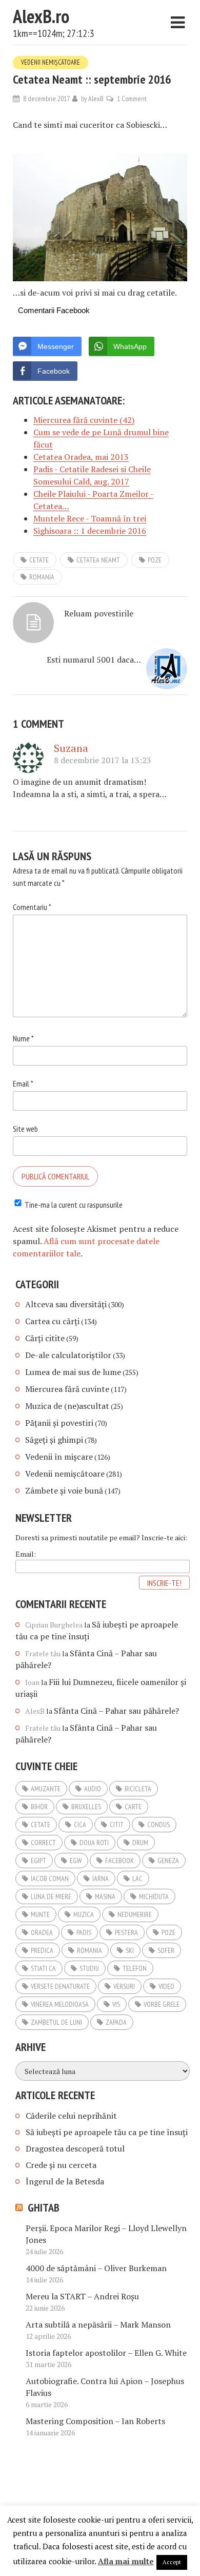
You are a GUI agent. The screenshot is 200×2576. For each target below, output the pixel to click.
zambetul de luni (56, 2022)
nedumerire (135, 1914)
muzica (84, 1914)
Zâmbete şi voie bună (64, 1490)
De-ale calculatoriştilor (68, 1355)
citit (117, 1825)
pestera (126, 1932)
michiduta (154, 1896)
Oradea (42, 1932)
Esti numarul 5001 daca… (94, 660)
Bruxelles (86, 1807)
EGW (76, 1861)
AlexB (96, 99)
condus (158, 1825)
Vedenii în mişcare (59, 1457)
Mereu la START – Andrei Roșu (82, 2296)
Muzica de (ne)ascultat (67, 1406)
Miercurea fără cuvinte (67, 1389)
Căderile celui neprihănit (71, 2116)
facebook (119, 1861)
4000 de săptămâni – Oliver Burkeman (96, 2268)
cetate (39, 560)
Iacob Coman (50, 1878)
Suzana (71, 748)
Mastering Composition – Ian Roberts (95, 2421)
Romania (42, 577)
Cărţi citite (45, 1338)
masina (105, 1896)
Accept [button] (172, 2562)
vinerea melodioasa (60, 2004)
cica (80, 1825)
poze (155, 560)
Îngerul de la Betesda (65, 2181)
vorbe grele (162, 2004)
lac (137, 1878)
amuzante (46, 1789)
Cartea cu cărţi (52, 1321)
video (166, 1986)
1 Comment (132, 99)
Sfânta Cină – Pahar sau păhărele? (116, 1711)
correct (43, 1843)
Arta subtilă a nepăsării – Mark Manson (98, 2325)
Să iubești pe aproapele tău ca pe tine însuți (107, 2132)
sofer (166, 1950)
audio (93, 1789)
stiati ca (43, 1968)
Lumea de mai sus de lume (73, 1372)
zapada (116, 2022)
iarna (101, 1878)
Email (23, 1083)
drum (140, 1843)
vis (116, 2004)
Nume (23, 1038)
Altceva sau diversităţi (66, 1304)
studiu (89, 1968)
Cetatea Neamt (98, 560)
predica (42, 1950)
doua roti (94, 1843)
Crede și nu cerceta (61, 2165)
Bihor (39, 1807)
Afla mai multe (126, 2561)
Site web (25, 1129)
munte (40, 1914)
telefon (135, 1968)
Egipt (38, 1861)
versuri (124, 1986)
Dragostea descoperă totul (75, 2148)
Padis (84, 1932)
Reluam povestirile (99, 613)
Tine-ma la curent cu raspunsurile (74, 1205)
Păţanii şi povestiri (59, 1423)
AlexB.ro (41, 16)
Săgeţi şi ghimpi (54, 1440)
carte (133, 1807)
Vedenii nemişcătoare (51, 62)
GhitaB (44, 2207)
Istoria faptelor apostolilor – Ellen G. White (106, 2353)
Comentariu (32, 907)
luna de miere (51, 1896)
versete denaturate (60, 1986)
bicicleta (138, 1789)
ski (130, 1950)
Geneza (168, 1861)
